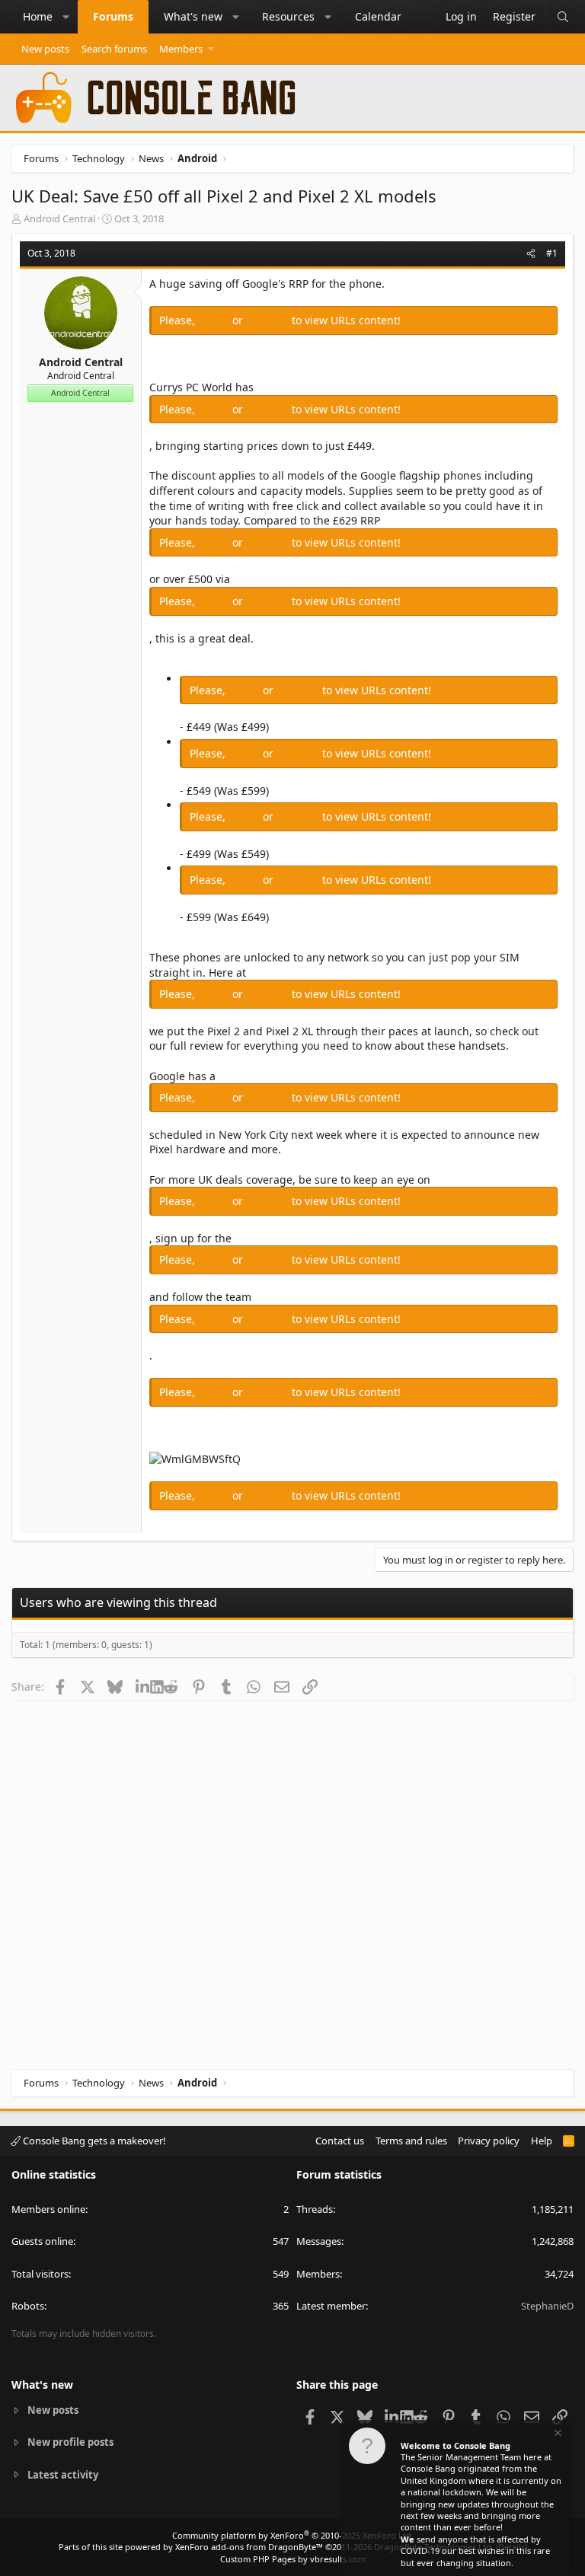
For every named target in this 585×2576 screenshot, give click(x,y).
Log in (215, 320)
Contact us (340, 2141)
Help (542, 2141)
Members (181, 49)
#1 (552, 253)
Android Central (59, 218)
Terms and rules (411, 2141)
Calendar (378, 16)
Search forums (114, 49)
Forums (113, 16)
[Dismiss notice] (557, 2435)
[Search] (563, 17)
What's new (193, 16)
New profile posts (70, 2442)
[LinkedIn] (143, 1686)
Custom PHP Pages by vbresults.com (293, 2559)
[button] (66, 17)
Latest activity (63, 2475)
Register (269, 320)
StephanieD (547, 2306)
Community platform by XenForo (293, 2535)
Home (38, 16)
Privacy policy (489, 2141)
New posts (45, 49)
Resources (288, 16)
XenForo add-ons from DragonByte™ (249, 2547)
